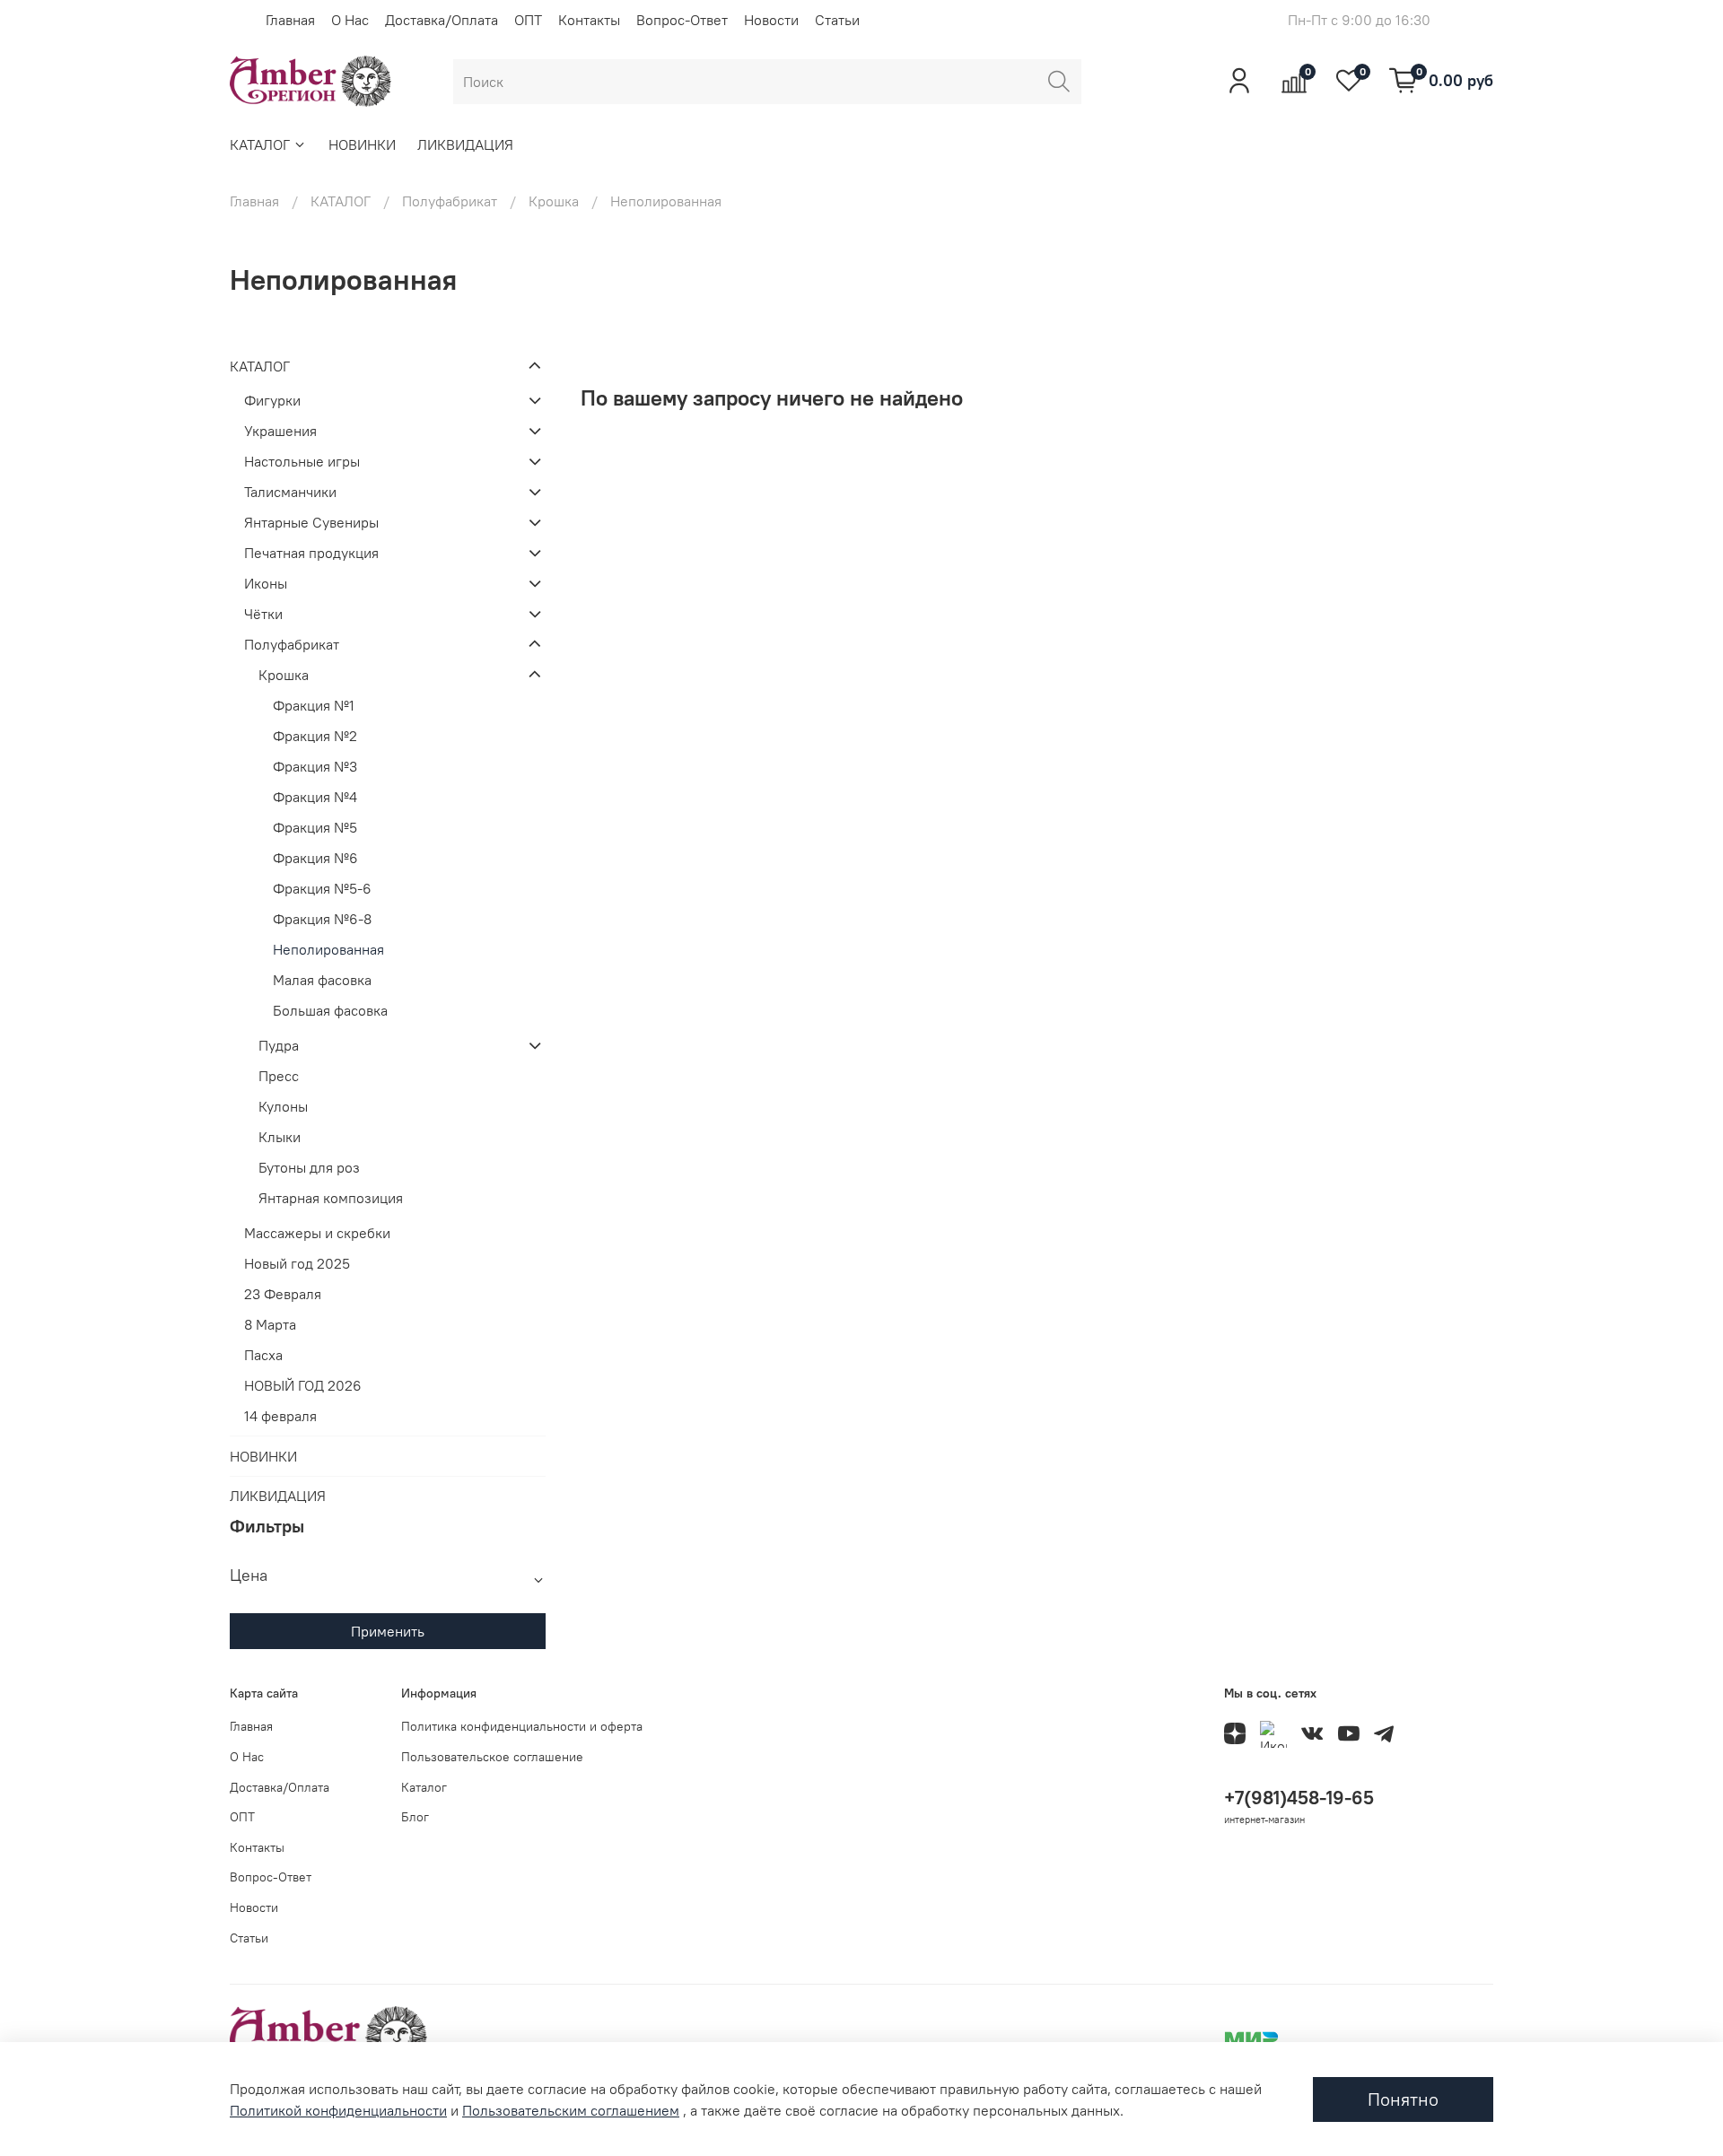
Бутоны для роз (309, 1167)
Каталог (424, 1787)
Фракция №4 (315, 797)
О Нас (350, 20)
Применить (388, 1631)
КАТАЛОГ (260, 144)
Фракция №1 (314, 705)
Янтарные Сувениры (311, 522)
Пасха (263, 1355)
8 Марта (270, 1324)
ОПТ (528, 20)
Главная (290, 20)
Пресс (279, 1076)
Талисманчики (290, 492)
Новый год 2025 (297, 1263)
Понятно (1403, 2099)
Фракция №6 (315, 858)
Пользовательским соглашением (571, 2110)
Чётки (263, 614)
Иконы (266, 583)
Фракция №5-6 (322, 888)
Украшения (280, 431)
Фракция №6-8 (322, 919)
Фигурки (272, 400)
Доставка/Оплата (442, 20)
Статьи (837, 20)
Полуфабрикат (450, 201)
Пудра (279, 1045)
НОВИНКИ (362, 144)
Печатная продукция (311, 553)
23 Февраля (283, 1294)
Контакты (589, 20)
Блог (415, 1817)
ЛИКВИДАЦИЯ (465, 144)
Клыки (280, 1137)
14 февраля (280, 1416)
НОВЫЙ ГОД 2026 (303, 1385)
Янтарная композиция (331, 1198)
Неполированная (328, 949)
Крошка (554, 201)
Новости (771, 20)
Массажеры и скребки (317, 1233)
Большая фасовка (330, 1010)
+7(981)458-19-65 (1299, 1798)
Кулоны (283, 1106)
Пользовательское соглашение (492, 1757)
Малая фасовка (322, 980)
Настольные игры (302, 461)
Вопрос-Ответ (682, 20)
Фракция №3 (315, 766)
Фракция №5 (315, 827)
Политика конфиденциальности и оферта (522, 1726)
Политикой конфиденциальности (338, 2110)
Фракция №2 (315, 736)
